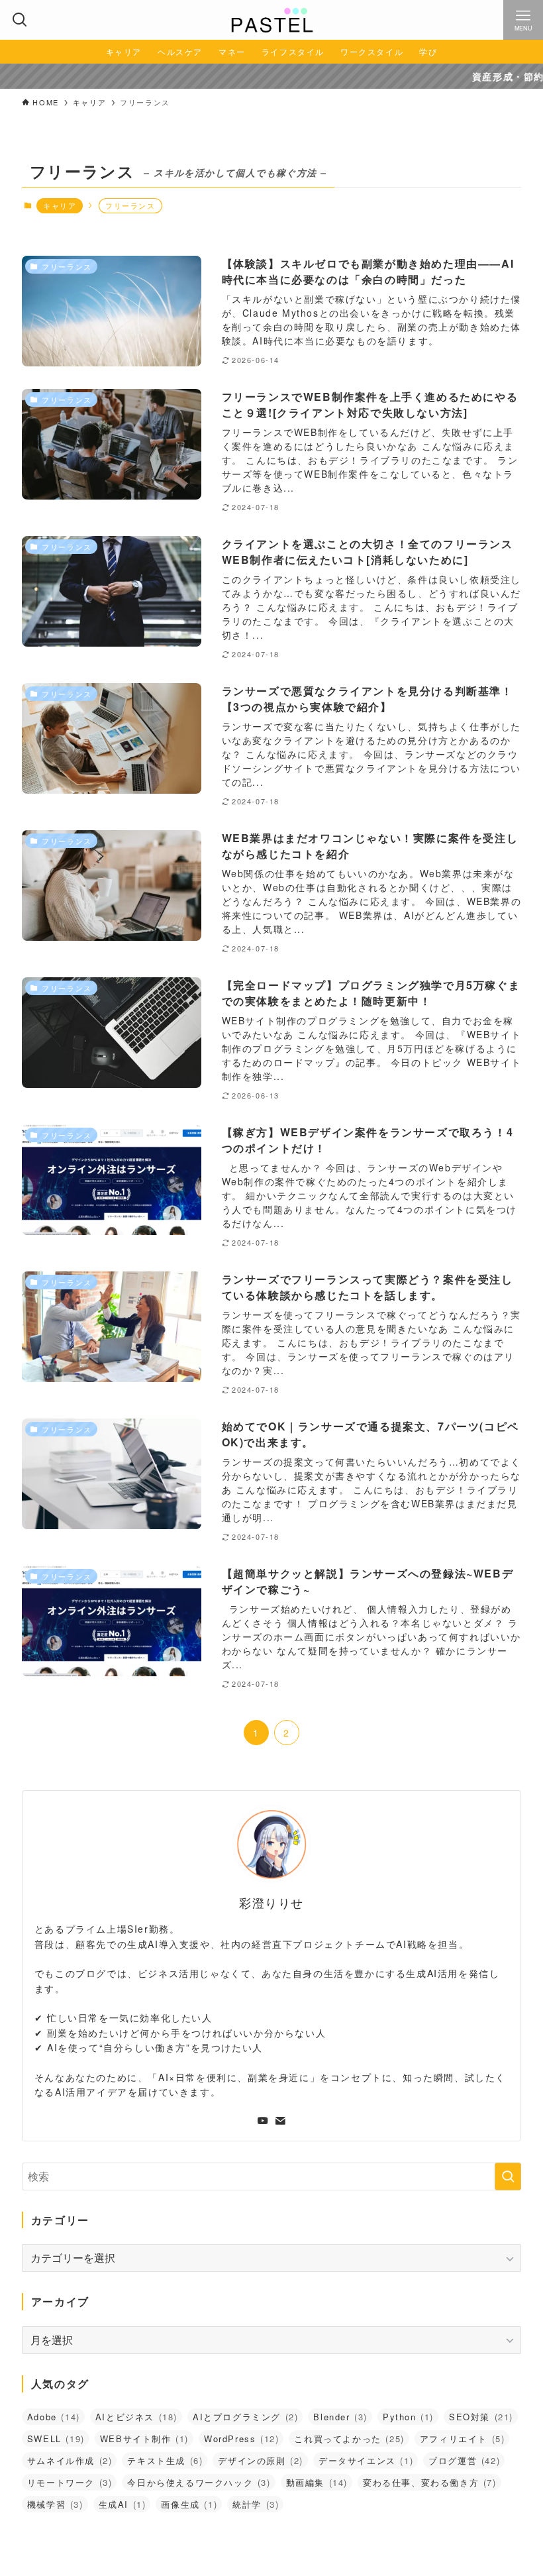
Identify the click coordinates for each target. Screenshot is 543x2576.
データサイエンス (366, 2460)
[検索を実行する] (508, 2176)
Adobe (54, 2417)
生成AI (123, 2504)
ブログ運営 (464, 2460)
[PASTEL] (271, 20)
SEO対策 (481, 2417)
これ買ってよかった (349, 2439)
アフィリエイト (463, 2439)
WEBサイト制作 (144, 2439)
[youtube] (263, 2121)
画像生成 (189, 2504)
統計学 (256, 2504)
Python (408, 2417)
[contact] (280, 2121)
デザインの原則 (261, 2460)
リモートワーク (70, 2482)
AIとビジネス (136, 2417)
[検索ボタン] (20, 20)
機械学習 (55, 2504)
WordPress (241, 2439)
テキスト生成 (165, 2460)
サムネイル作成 (70, 2460)
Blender (340, 2417)
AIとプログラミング (245, 2417)
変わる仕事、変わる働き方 (430, 2482)
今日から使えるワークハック (199, 2482)
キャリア (60, 205)
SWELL (56, 2439)
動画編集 (317, 2482)
